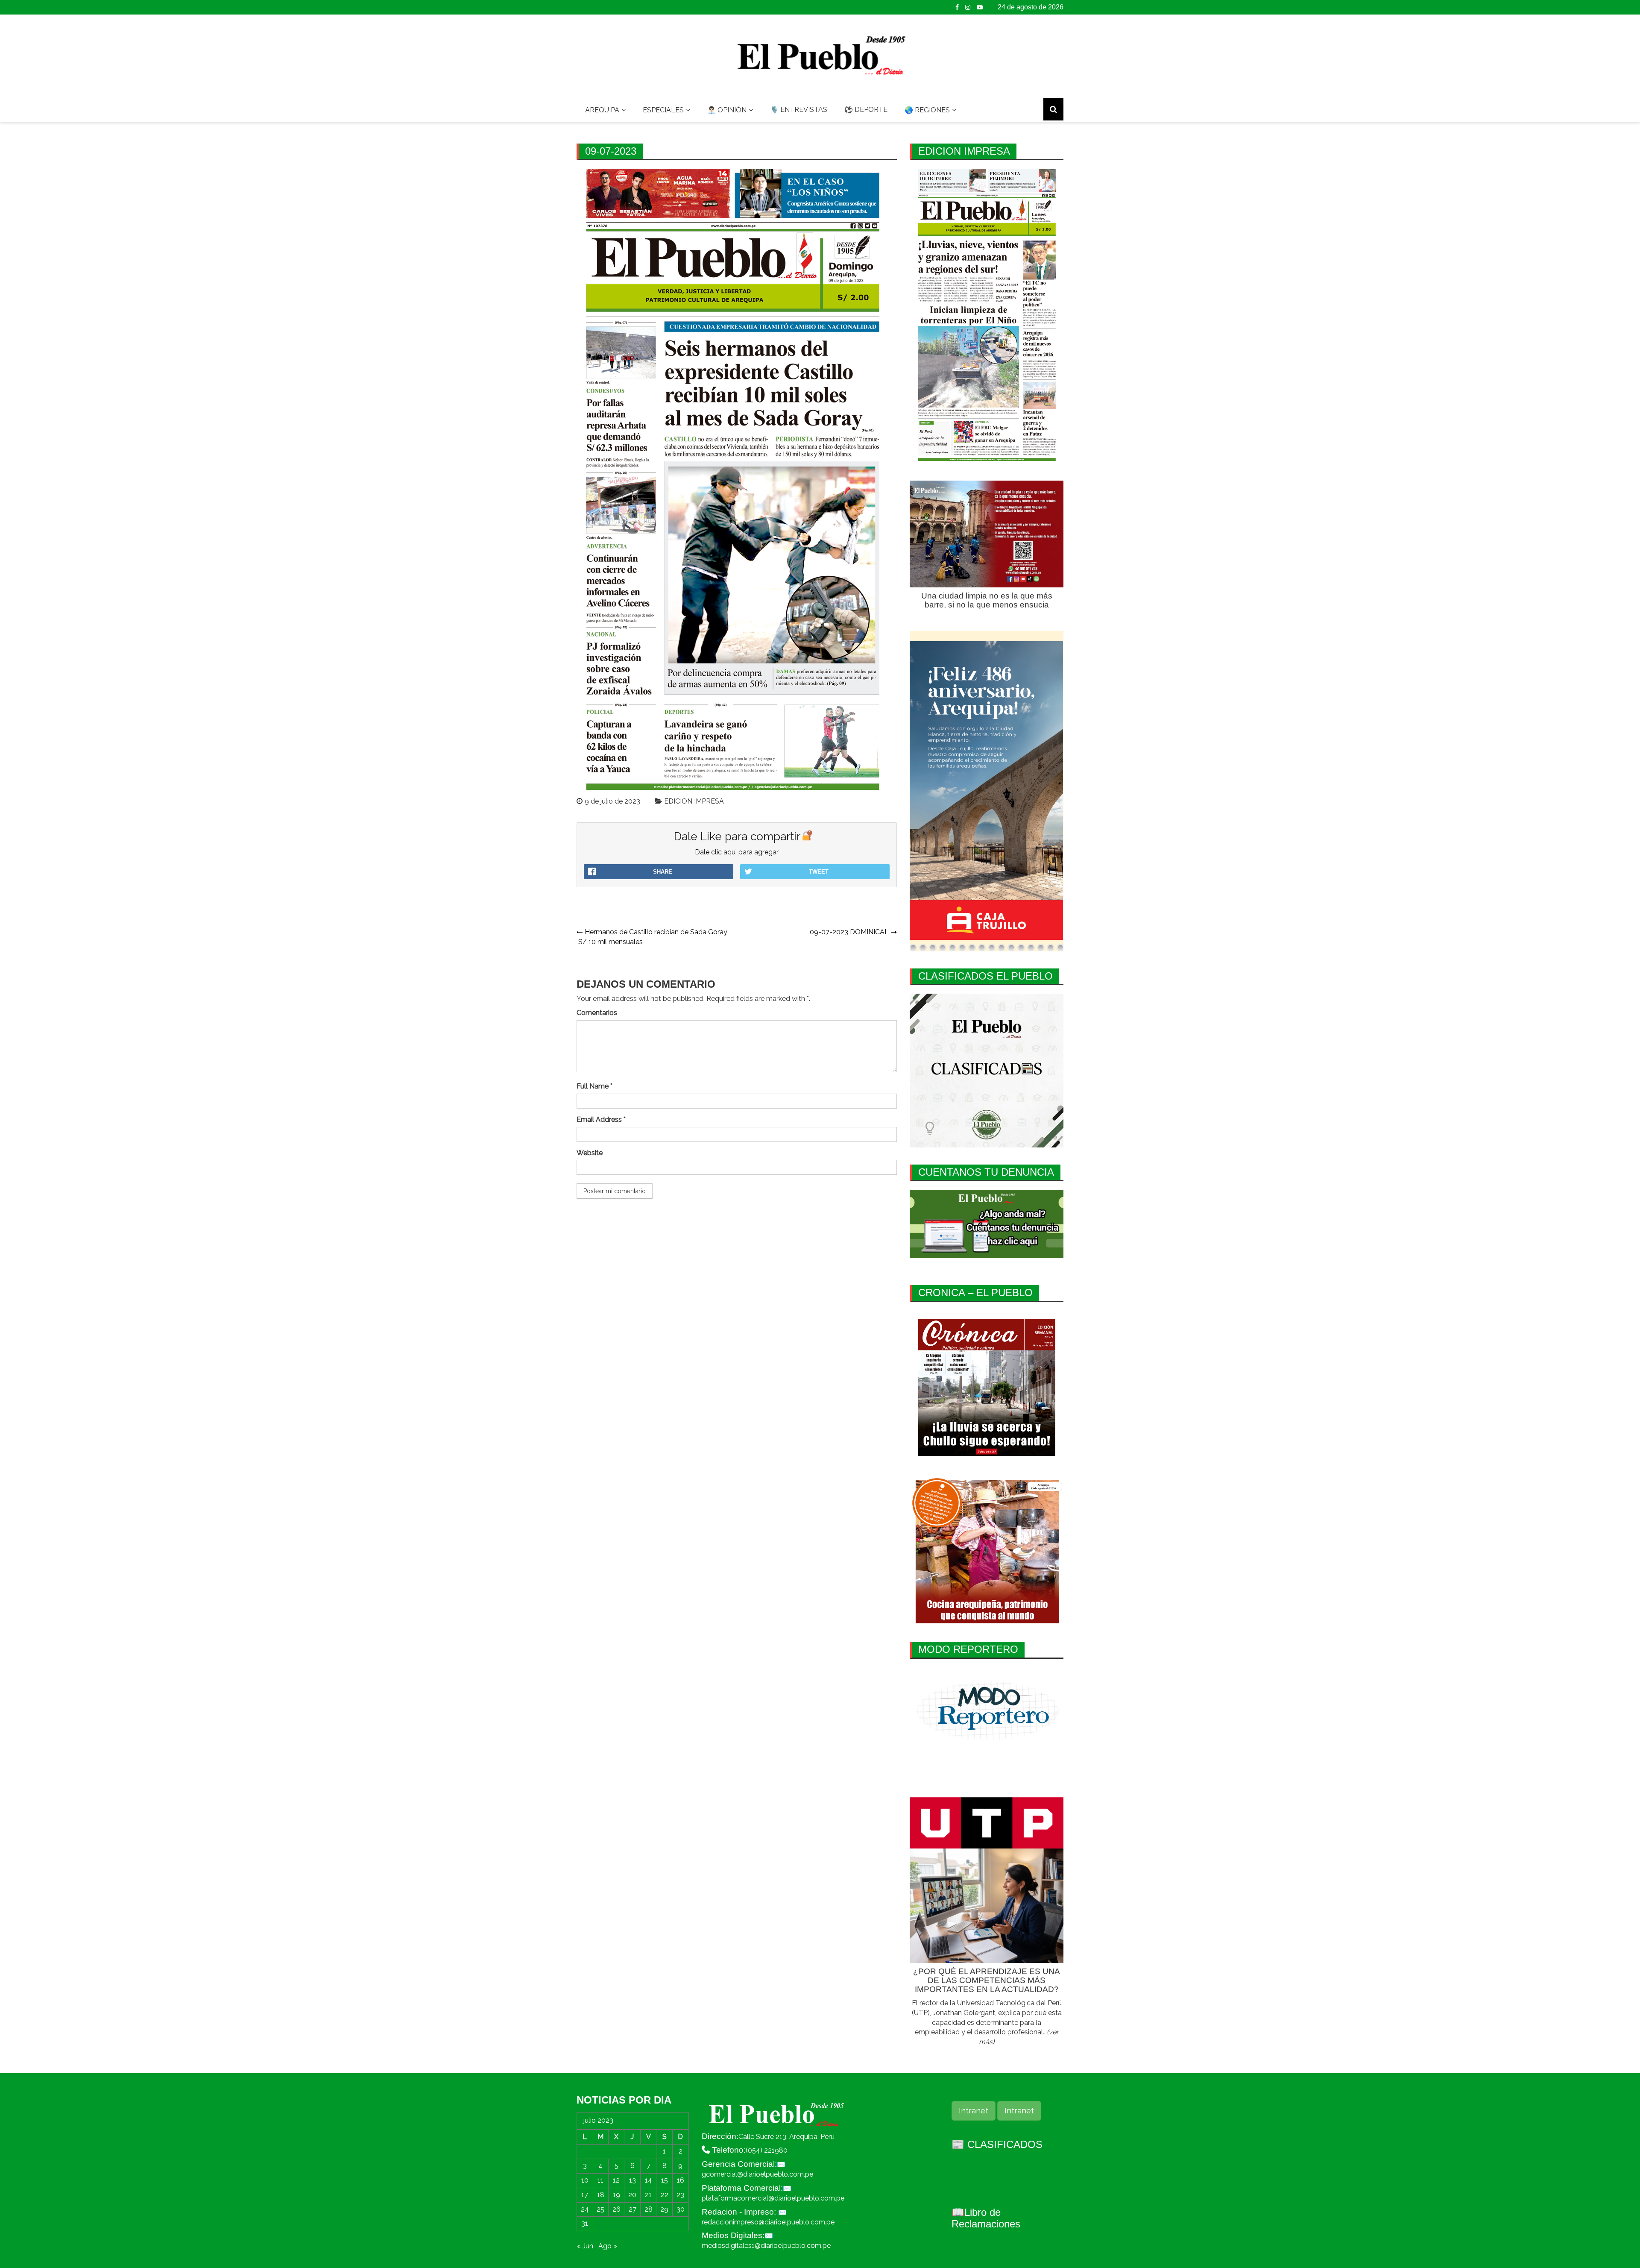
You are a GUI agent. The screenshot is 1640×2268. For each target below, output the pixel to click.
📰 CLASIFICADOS (997, 2144)
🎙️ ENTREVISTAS (799, 110)
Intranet (974, 2111)
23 (680, 2195)
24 (585, 2209)
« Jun (585, 2246)
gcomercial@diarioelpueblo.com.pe (757, 2174)
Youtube (980, 7)
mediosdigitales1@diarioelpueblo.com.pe (766, 2246)
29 (664, 2209)
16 (681, 2180)
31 (585, 2223)
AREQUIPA (602, 110)
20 (632, 2195)
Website (590, 1153)
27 (633, 2209)
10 (585, 2180)
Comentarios (597, 1013)
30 (681, 2209)
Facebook (957, 7)
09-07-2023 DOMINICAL (849, 932)
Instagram (968, 7)
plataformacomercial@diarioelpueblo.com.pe (773, 2198)
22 (665, 2195)
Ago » (608, 2246)
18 (601, 2195)
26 (616, 2209)
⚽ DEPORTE (866, 110)
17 (585, 2195)
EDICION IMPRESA (694, 801)
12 (616, 2180)
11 (600, 2180)
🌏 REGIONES (927, 110)
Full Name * (594, 1086)
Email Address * (601, 1119)
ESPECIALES (663, 110)
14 (649, 2180)
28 (649, 2209)
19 (616, 2195)
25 (600, 2209)
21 (648, 2195)
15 (665, 2180)
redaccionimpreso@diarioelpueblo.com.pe (768, 2222)
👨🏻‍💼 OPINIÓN (727, 110)
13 (633, 2180)
